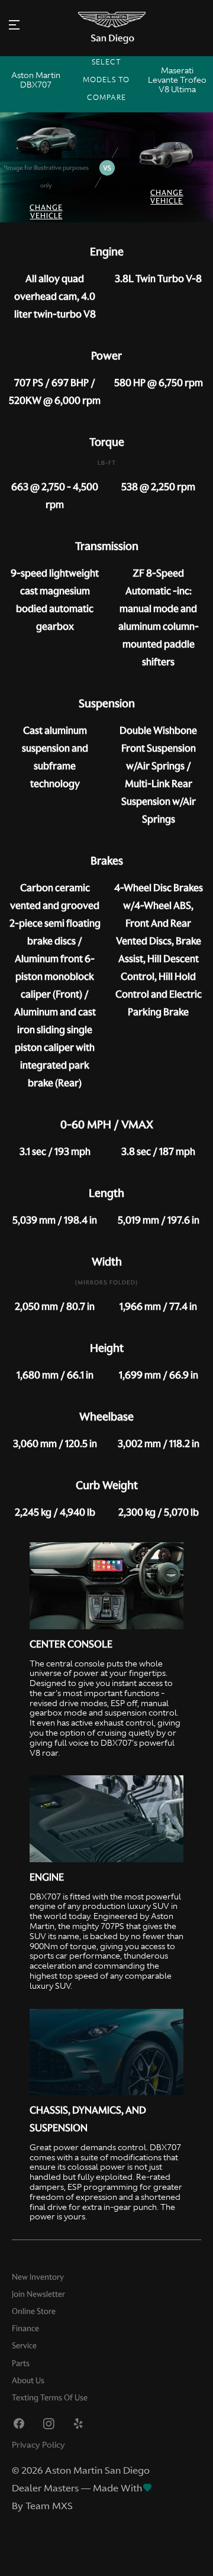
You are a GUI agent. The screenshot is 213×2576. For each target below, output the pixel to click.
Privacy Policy (38, 2445)
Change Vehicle (46, 211)
